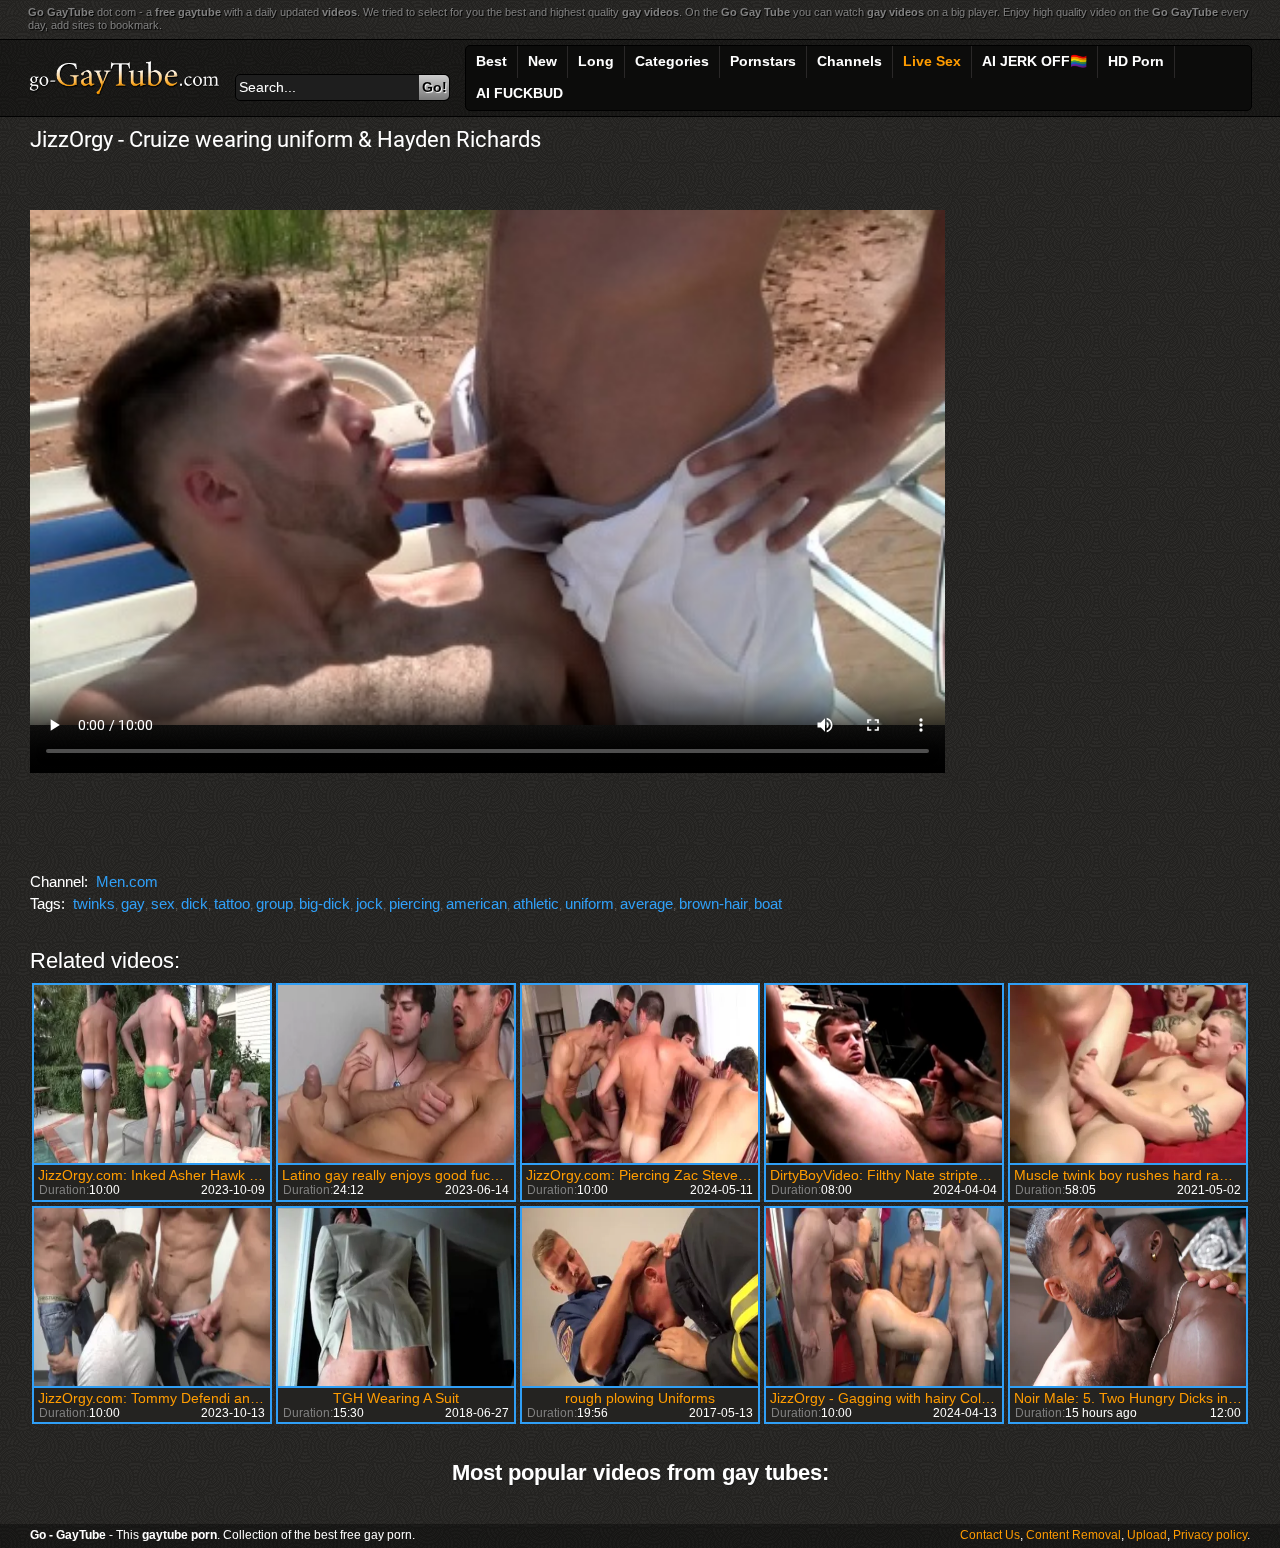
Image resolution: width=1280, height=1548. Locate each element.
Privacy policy (1210, 1535)
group (274, 903)
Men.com (127, 881)
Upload (1147, 1535)
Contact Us (990, 1535)
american (476, 903)
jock (369, 903)
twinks (94, 903)
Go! (434, 87)
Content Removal (1073, 1535)
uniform (589, 903)
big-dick (324, 903)
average (646, 903)
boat (768, 903)
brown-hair (713, 903)
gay (133, 903)
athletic (536, 903)
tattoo (232, 903)
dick (194, 903)
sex (163, 903)
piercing (414, 903)
